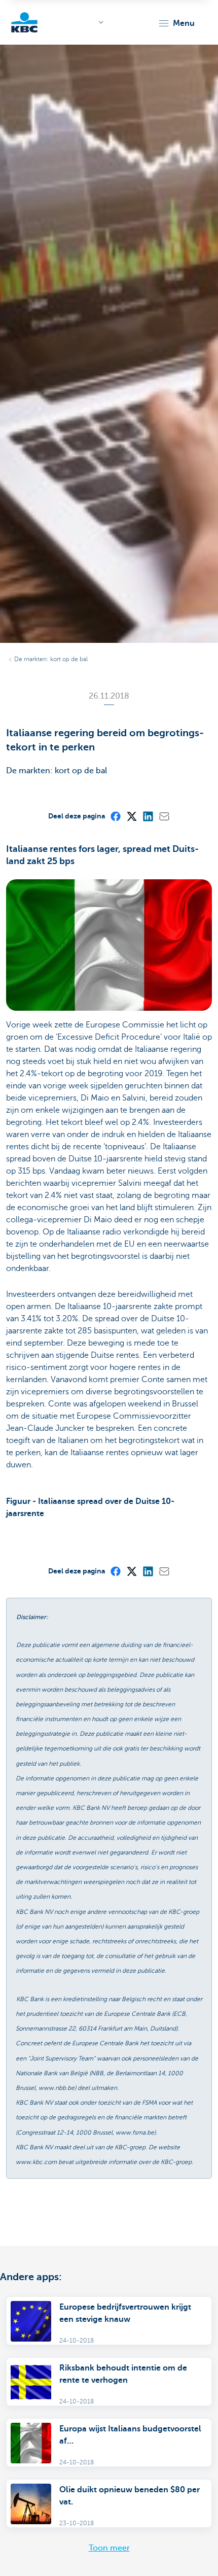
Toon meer (109, 2548)
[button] (176, 23)
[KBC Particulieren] (24, 22)
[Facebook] (115, 816)
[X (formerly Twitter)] (131, 816)
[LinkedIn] (148, 816)
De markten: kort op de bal (51, 659)
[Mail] (164, 816)
